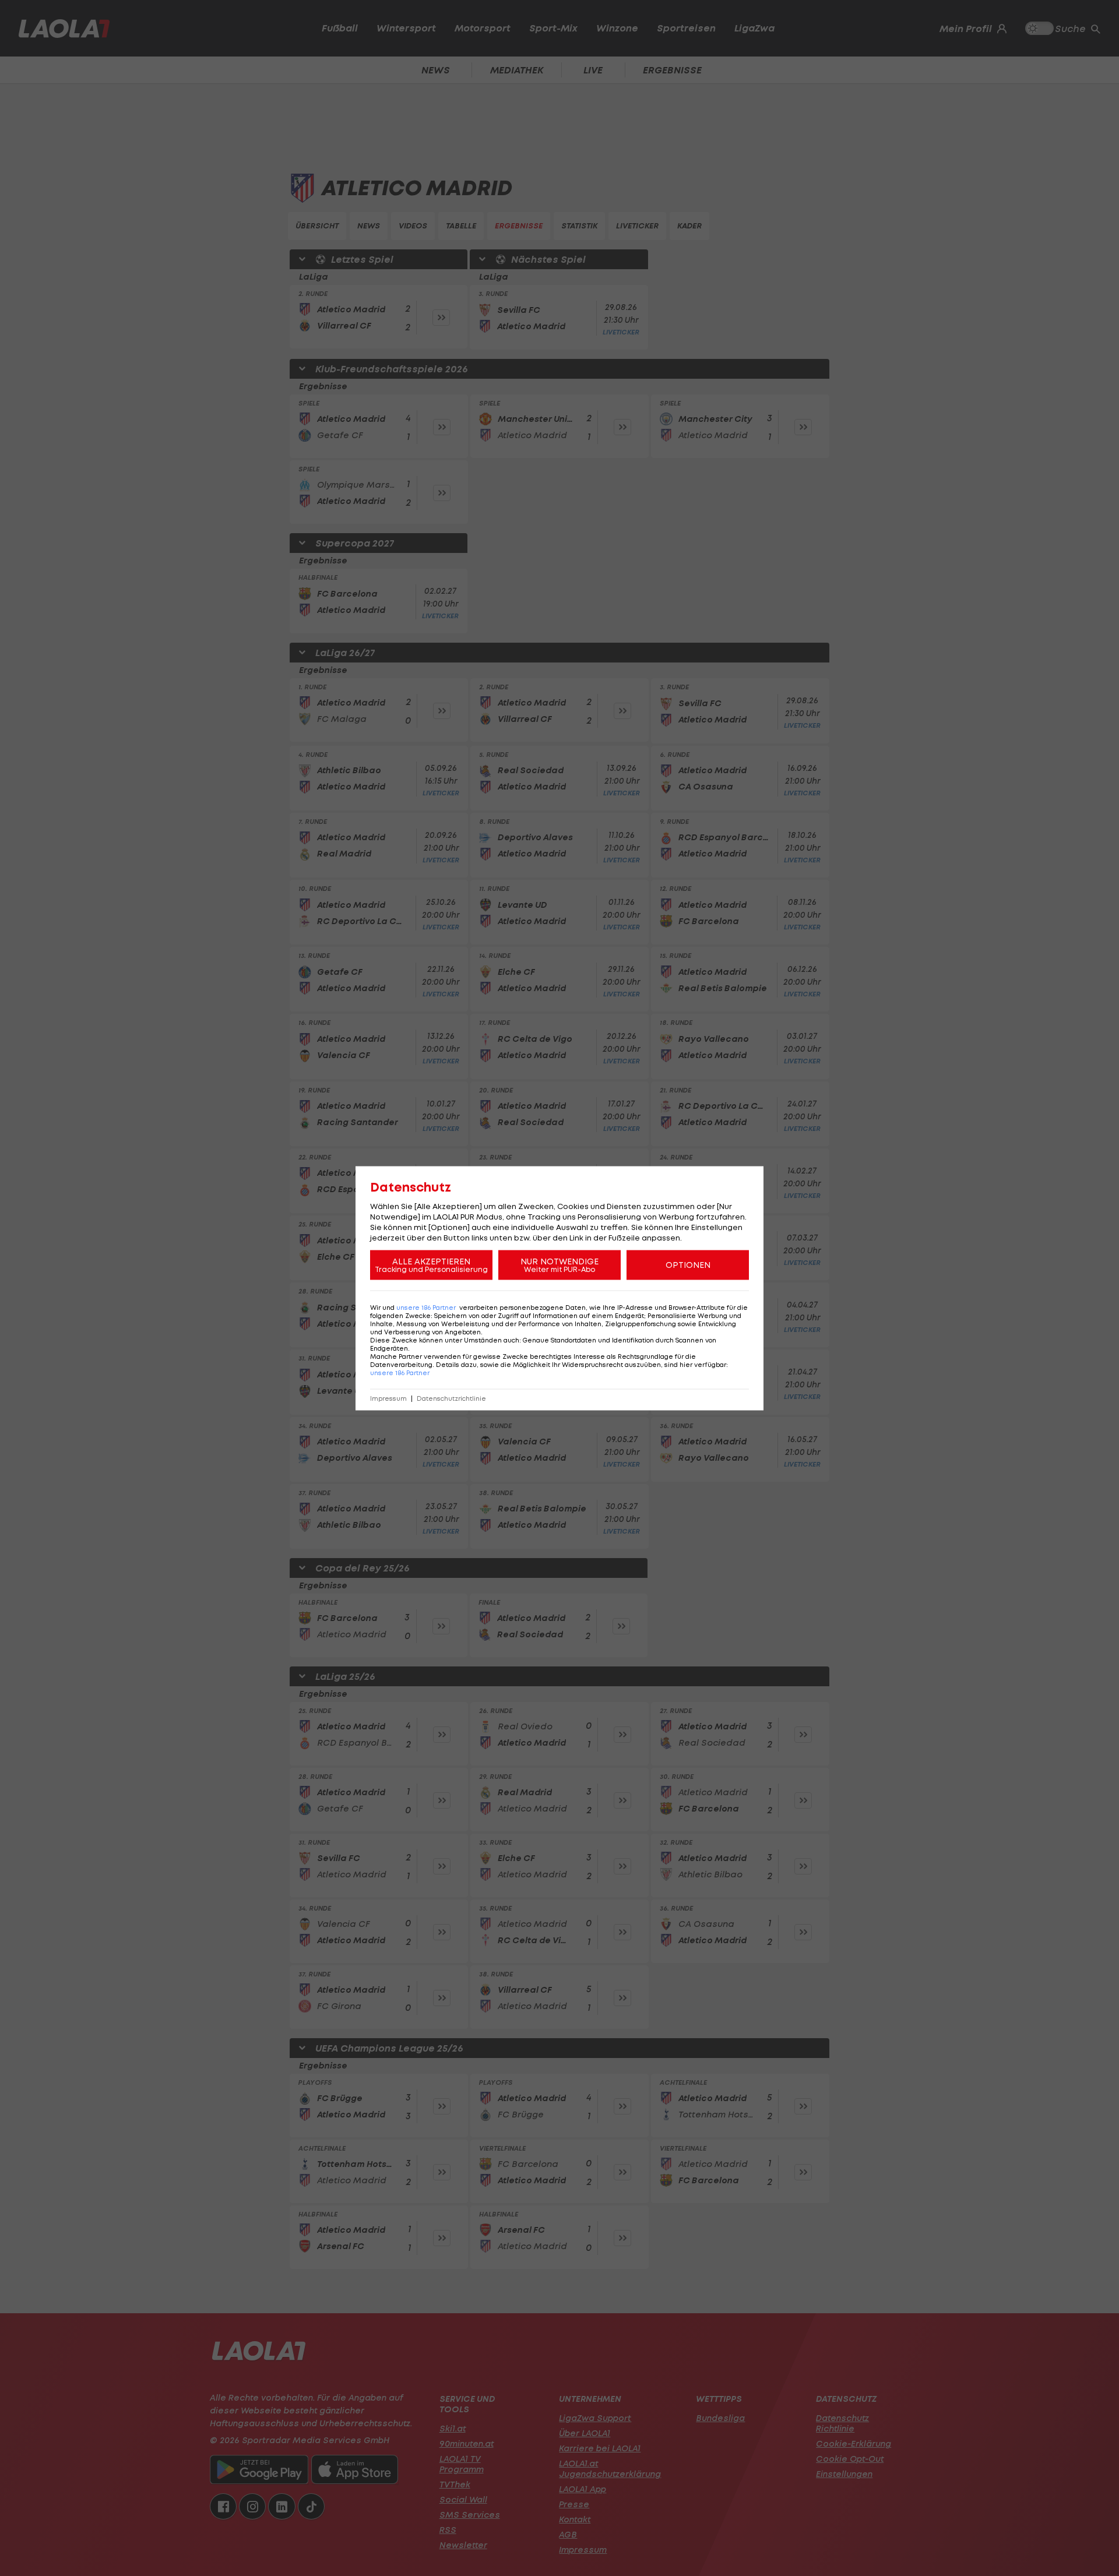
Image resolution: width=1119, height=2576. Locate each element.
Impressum (388, 1398)
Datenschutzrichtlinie (451, 1398)
